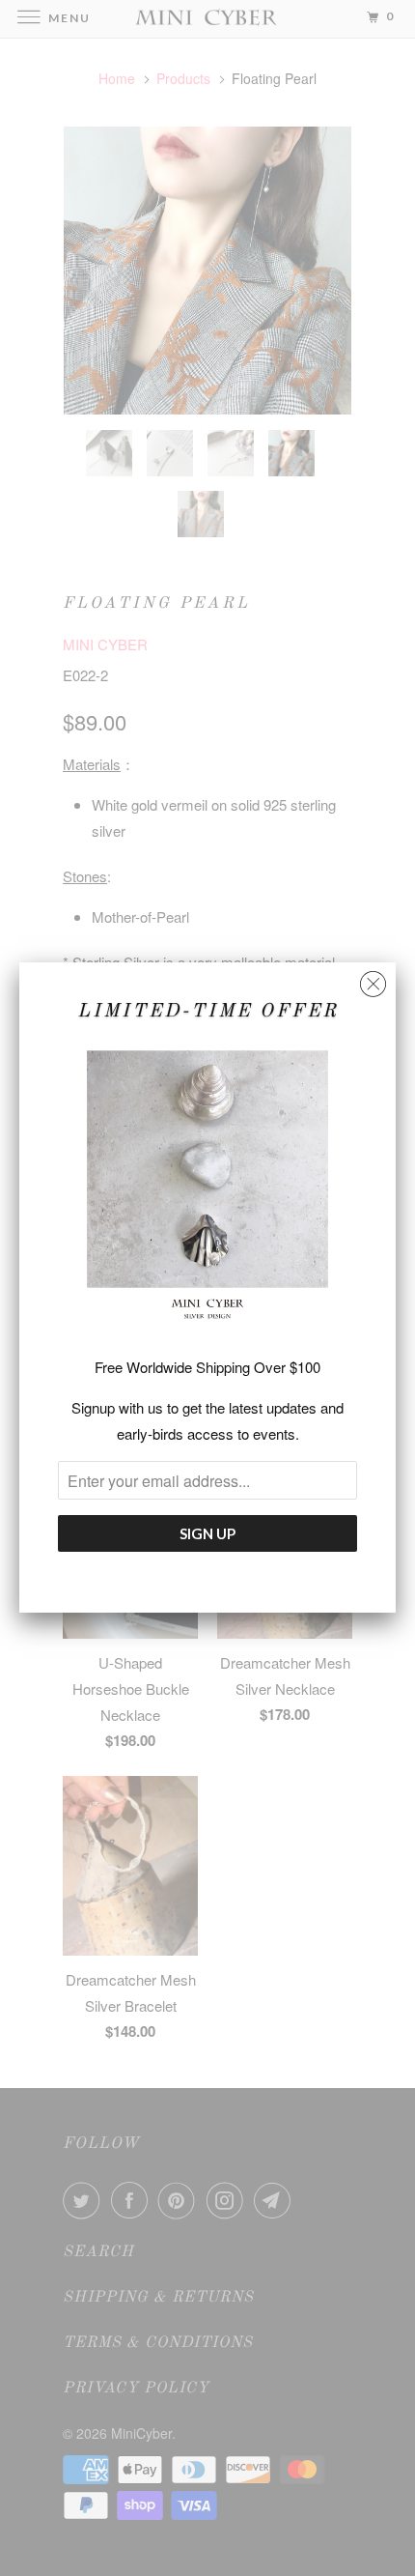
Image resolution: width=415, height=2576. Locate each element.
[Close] (373, 979)
